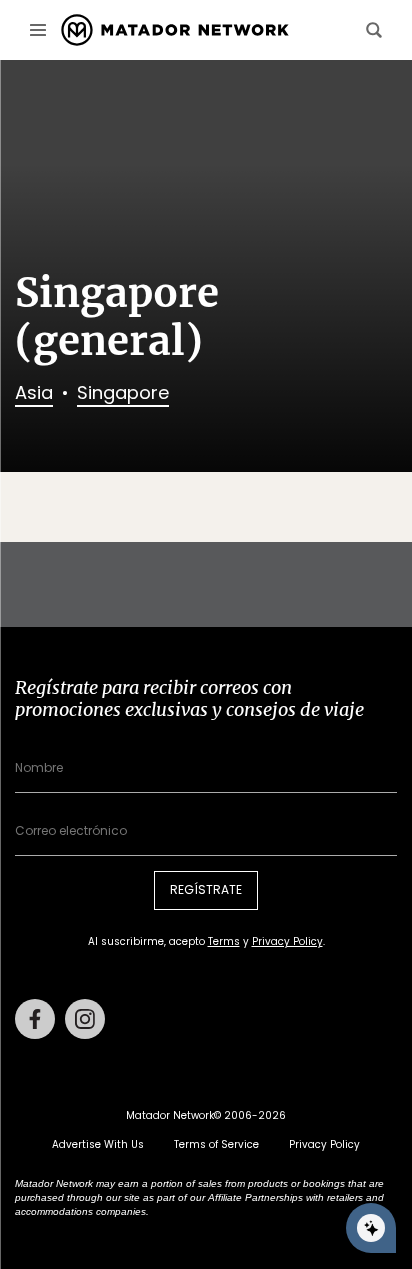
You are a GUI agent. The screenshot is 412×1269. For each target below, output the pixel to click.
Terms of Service (216, 1144)
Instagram (85, 1019)
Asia (34, 392)
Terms (224, 941)
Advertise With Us (98, 1144)
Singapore (123, 392)
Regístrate (206, 889)
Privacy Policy (287, 941)
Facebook (35, 1019)
